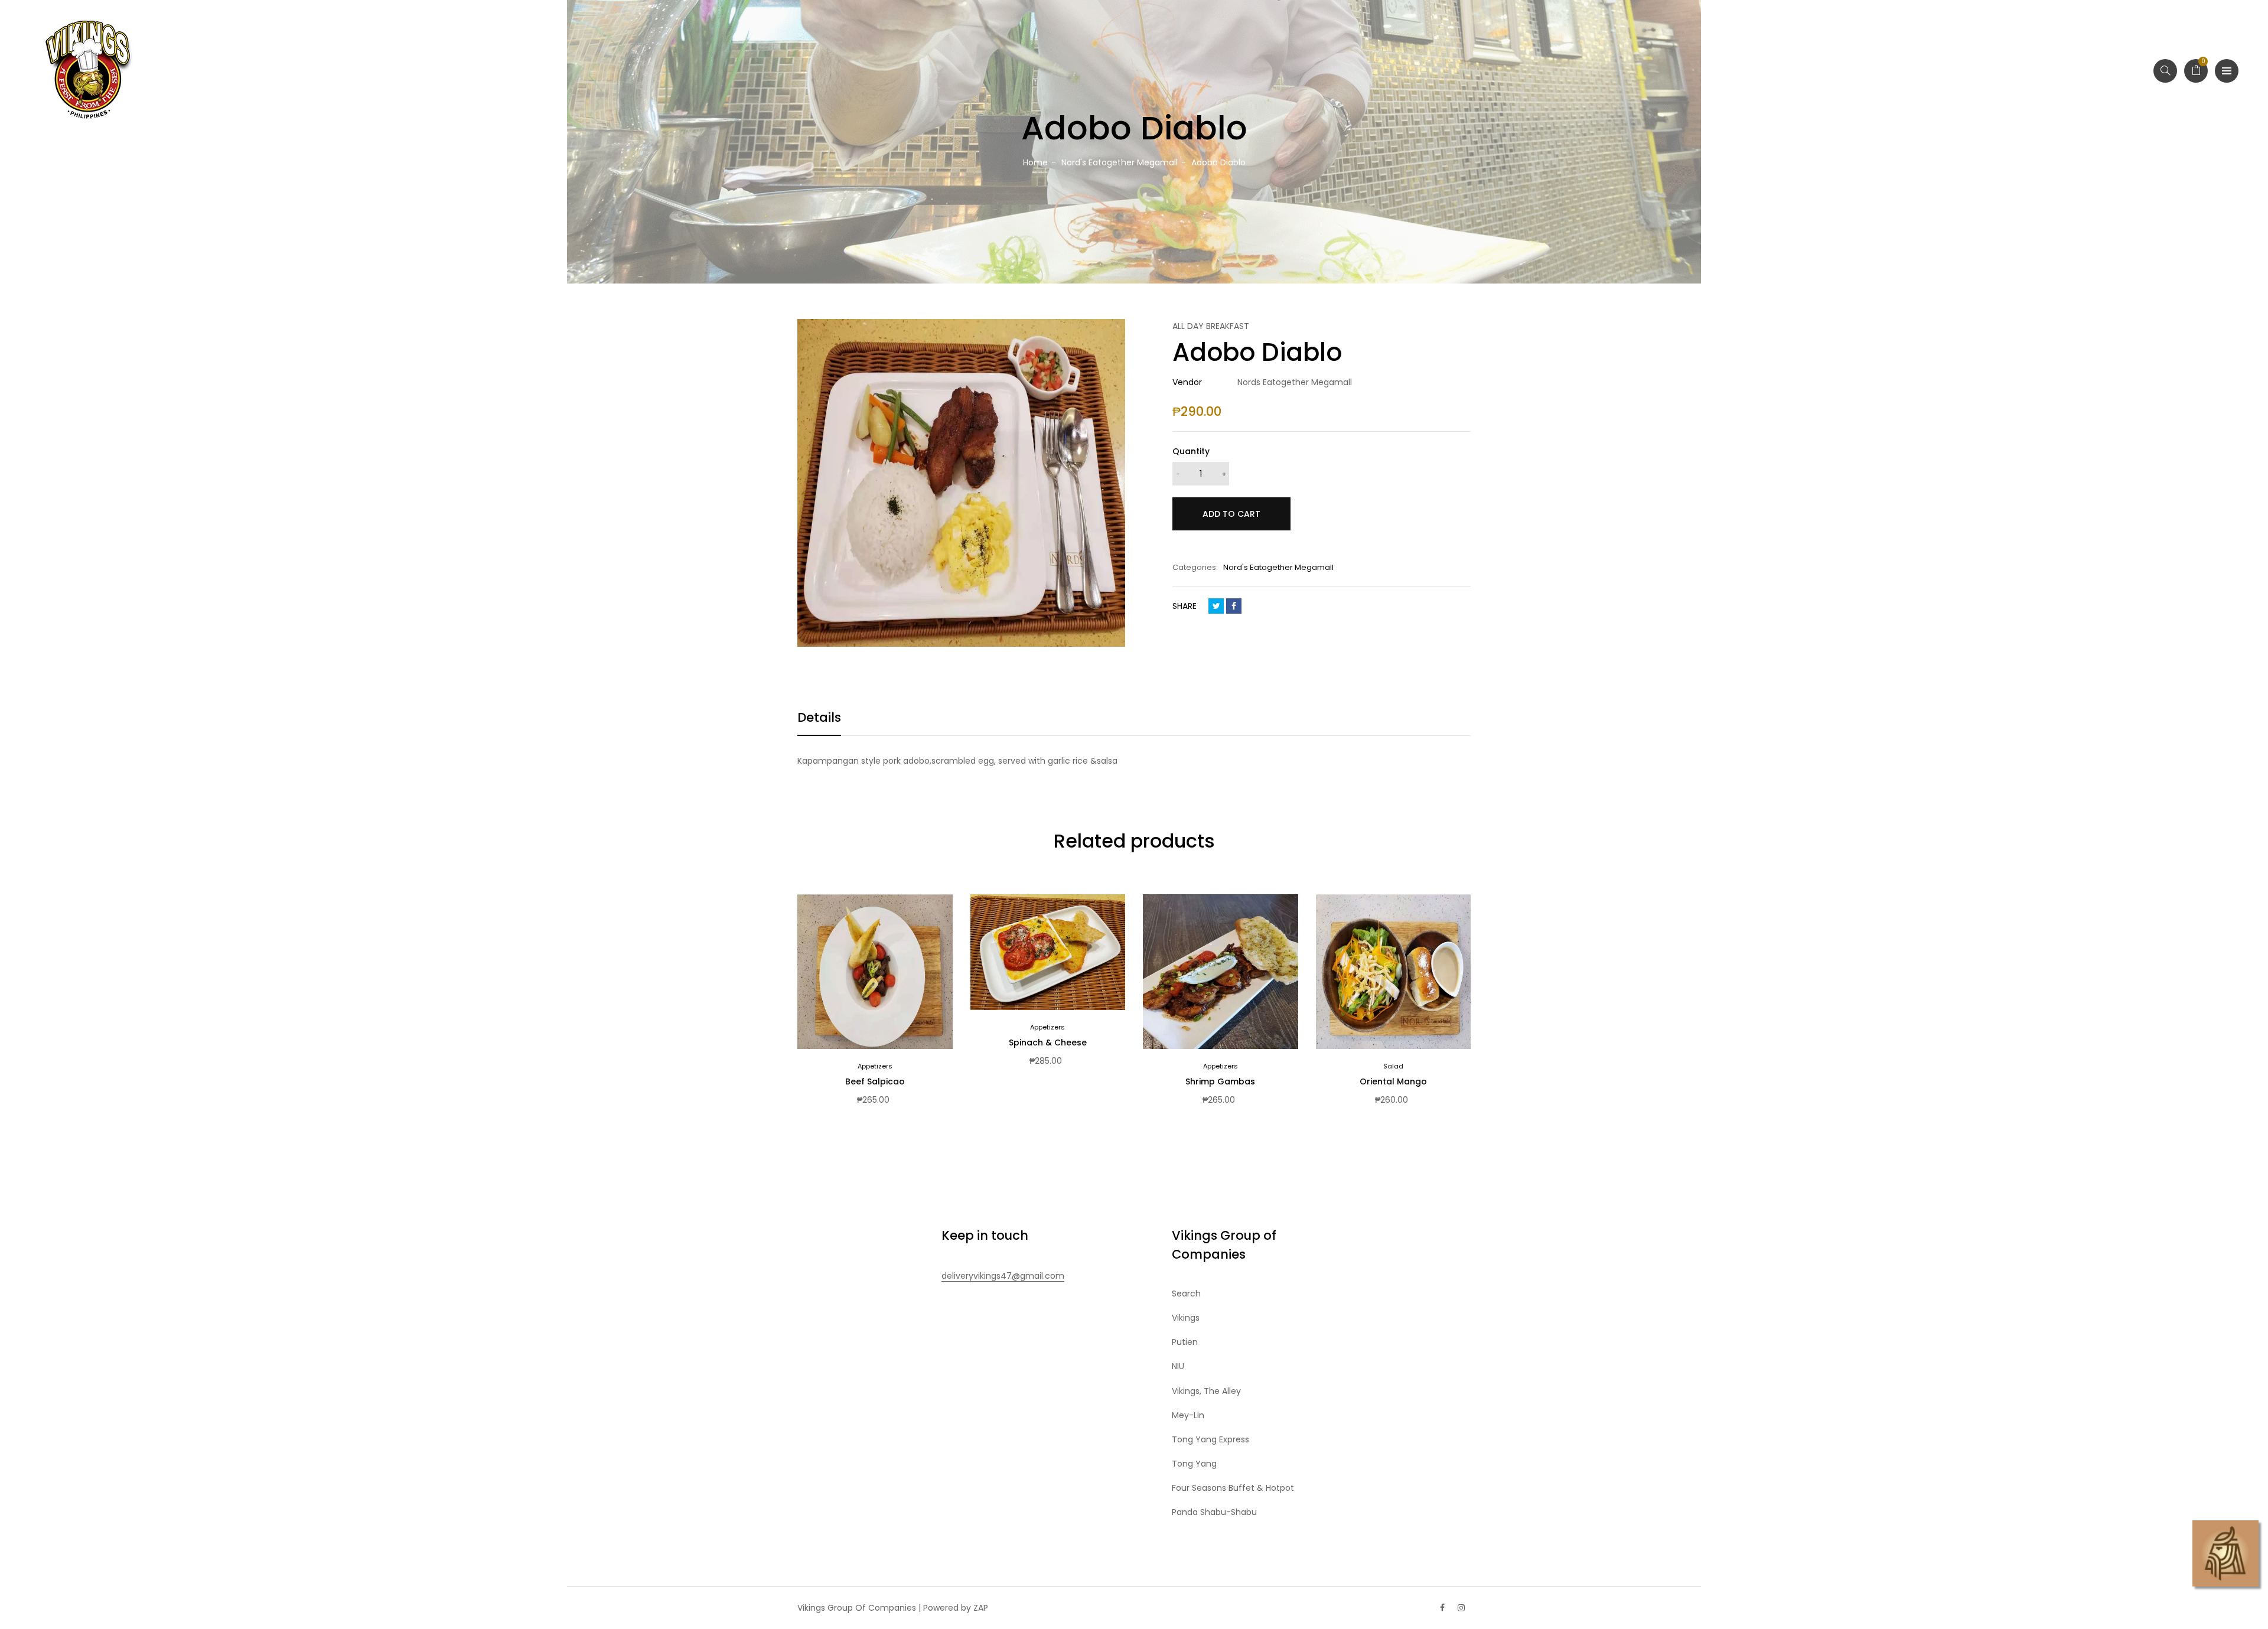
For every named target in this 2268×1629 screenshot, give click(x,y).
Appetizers (875, 1066)
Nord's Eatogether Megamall (1278, 567)
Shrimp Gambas (1220, 1081)
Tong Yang (1194, 1464)
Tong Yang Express (1210, 1439)
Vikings (1186, 1318)
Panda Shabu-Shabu (1214, 1512)
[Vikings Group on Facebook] (1442, 1608)
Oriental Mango (1393, 1081)
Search (1186, 1294)
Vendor (1187, 382)
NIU (1178, 1366)
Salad (1393, 1066)
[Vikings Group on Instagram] (1461, 1608)
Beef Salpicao (875, 1081)
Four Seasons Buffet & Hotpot (1233, 1488)
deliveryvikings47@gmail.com (1003, 1276)
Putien (1185, 1342)
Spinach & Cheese (1048, 1042)
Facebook (1234, 606)
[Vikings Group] (89, 71)
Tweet (1216, 606)
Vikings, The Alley (1206, 1391)
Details (819, 717)
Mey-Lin (1188, 1415)
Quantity (1191, 451)
